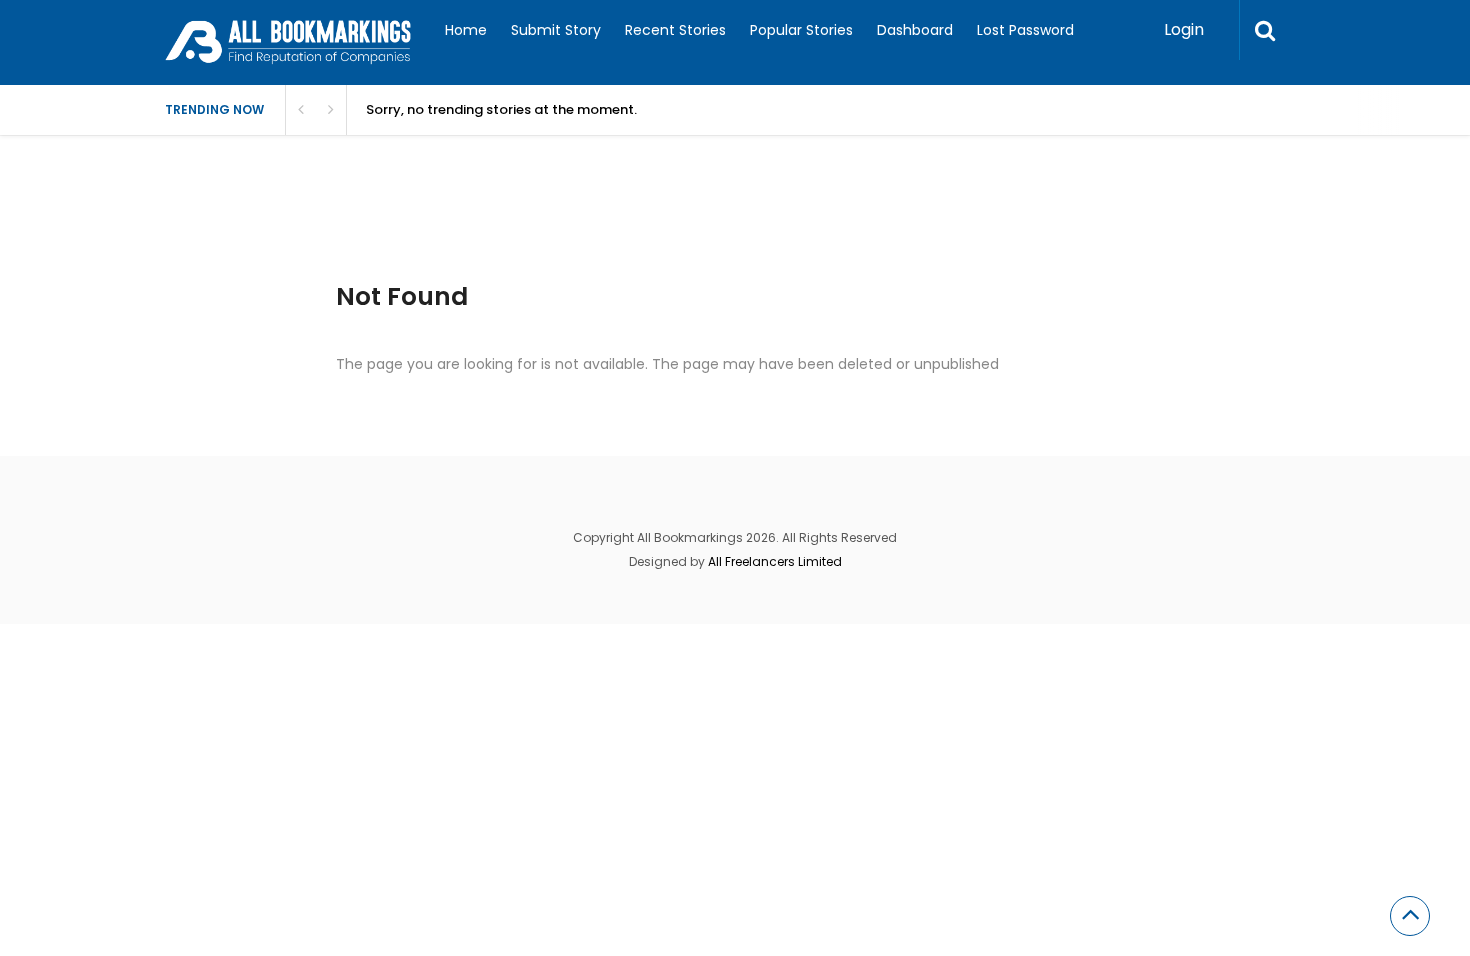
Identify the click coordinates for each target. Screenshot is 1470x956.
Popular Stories (801, 30)
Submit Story (556, 30)
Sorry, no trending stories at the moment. (501, 109)
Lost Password (1025, 30)
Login (1184, 29)
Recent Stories (675, 30)
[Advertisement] (529, 230)
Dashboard (915, 30)
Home (466, 30)
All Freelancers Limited (775, 561)
